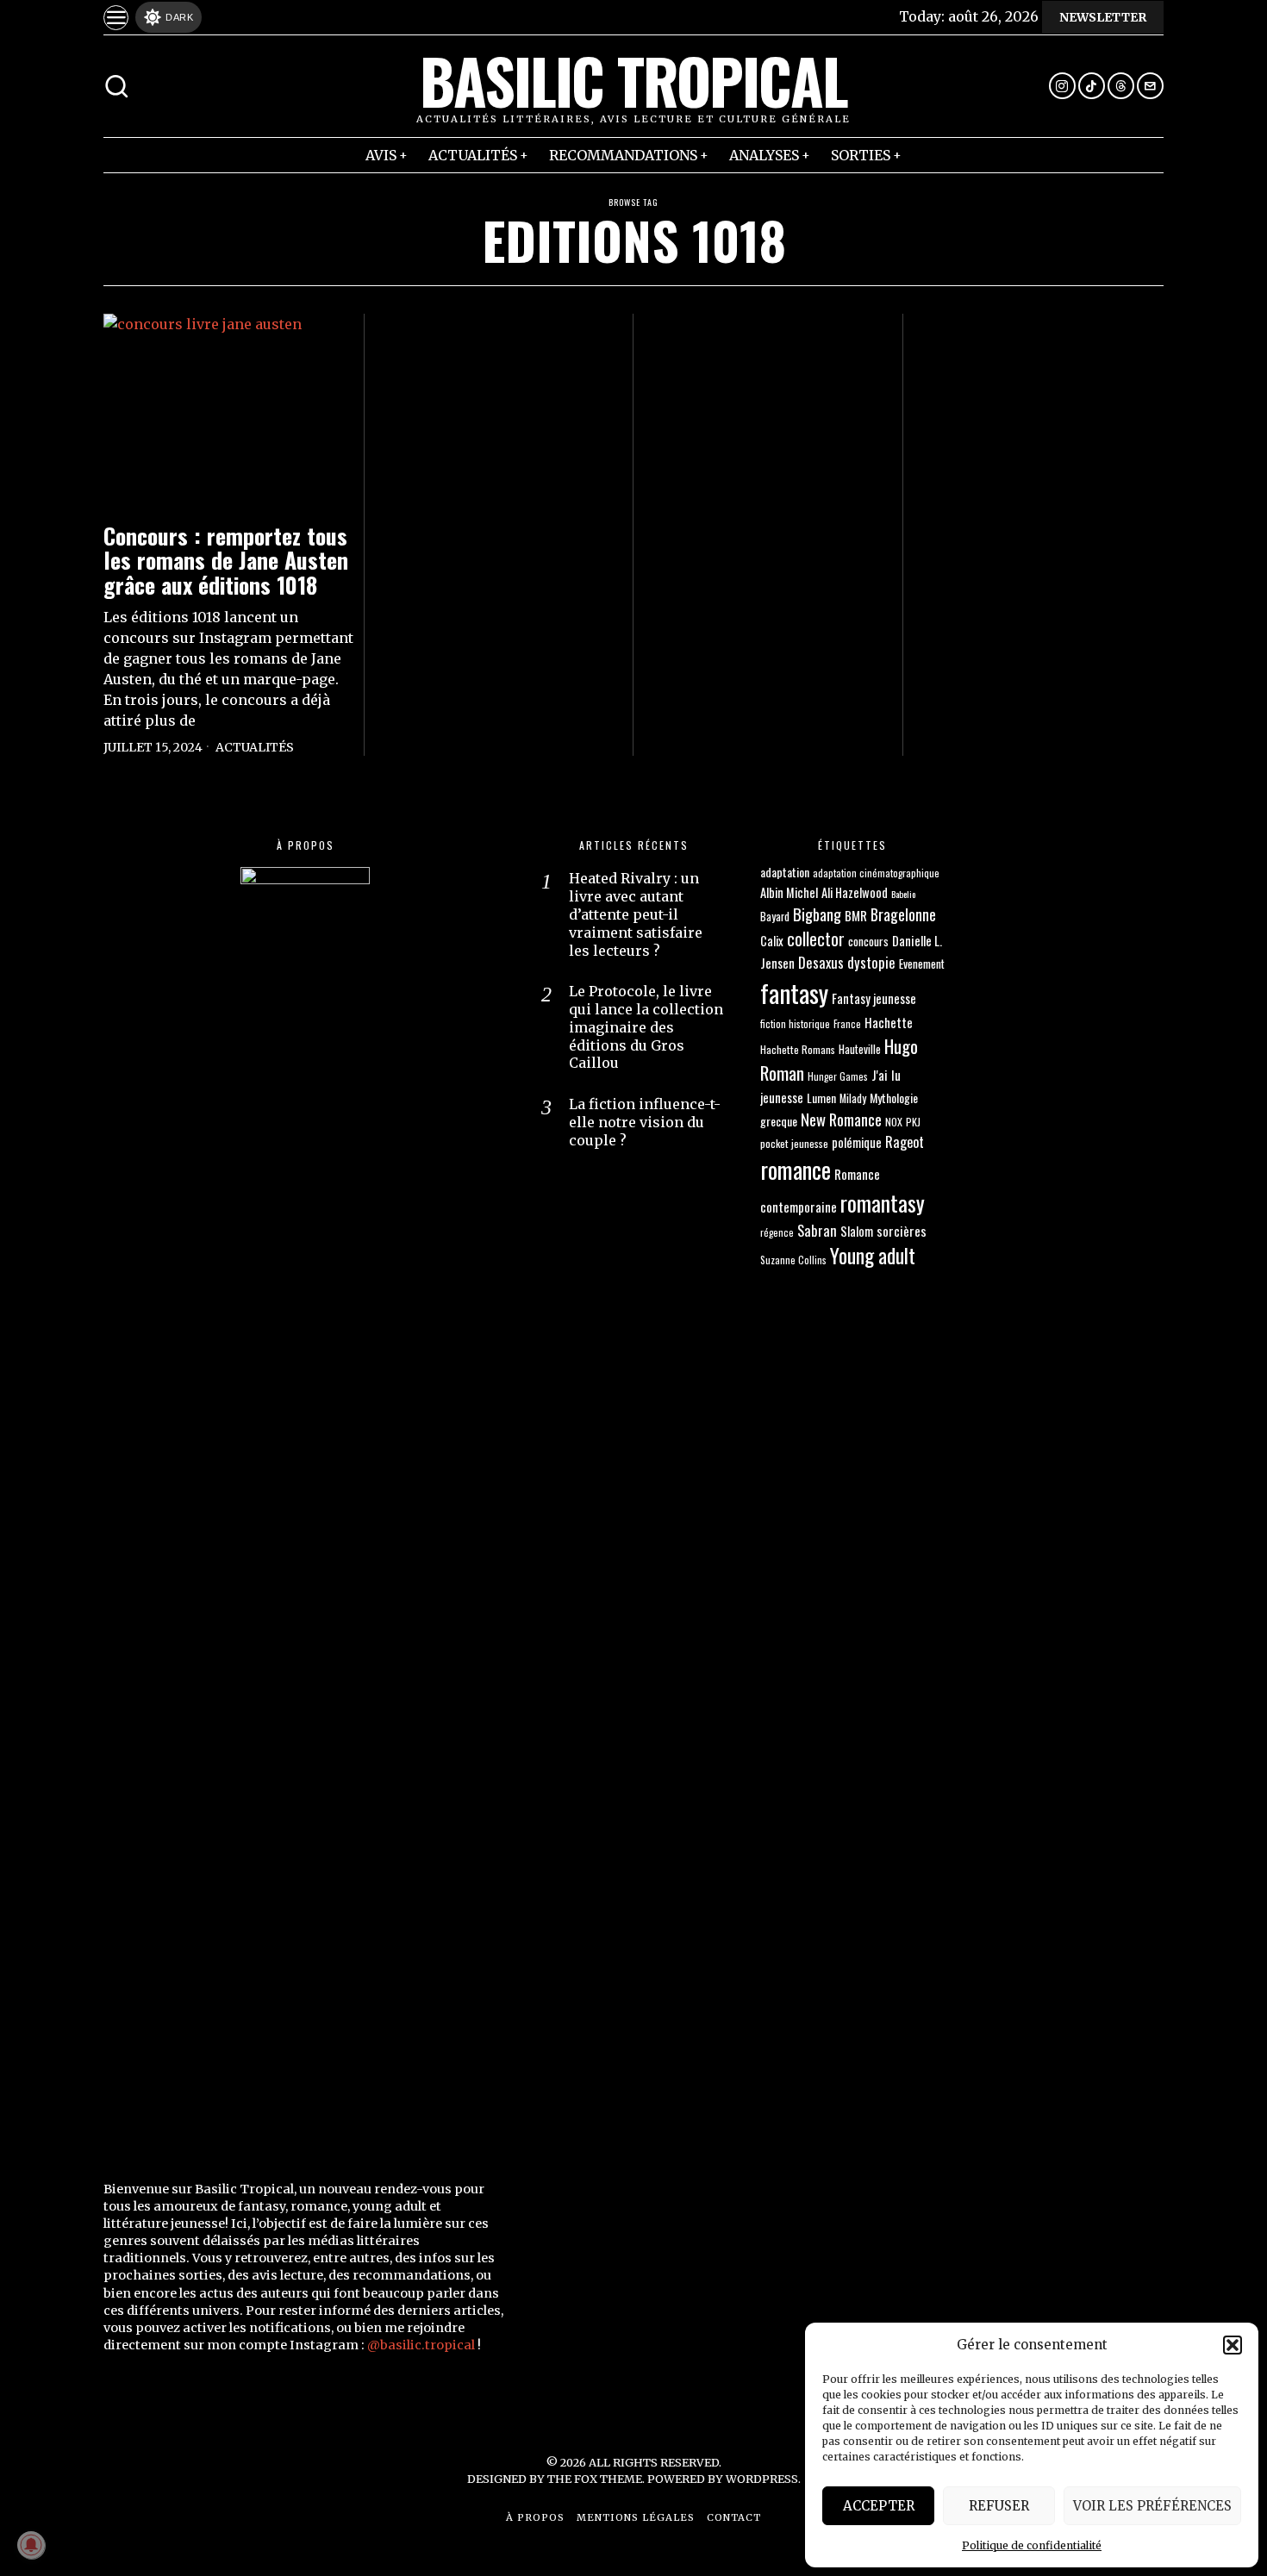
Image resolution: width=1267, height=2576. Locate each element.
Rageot (905, 1142)
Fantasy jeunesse (874, 998)
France (847, 1023)
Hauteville (860, 1049)
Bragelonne (903, 914)
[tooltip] (1062, 86)
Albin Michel (789, 892)
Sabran (817, 1230)
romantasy (883, 1203)
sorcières (902, 1231)
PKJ (913, 1122)
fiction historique (795, 1023)
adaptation (785, 872)
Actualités (255, 747)
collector (816, 939)
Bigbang (817, 914)
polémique (857, 1142)
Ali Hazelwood (855, 892)
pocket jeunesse (794, 1143)
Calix (772, 941)
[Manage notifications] (31, 2545)
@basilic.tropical (421, 2345)
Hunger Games (838, 1076)
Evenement (922, 964)
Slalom (857, 1231)
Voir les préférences (1152, 2506)
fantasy (794, 992)
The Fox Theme (595, 2479)
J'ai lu (886, 1075)
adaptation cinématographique (876, 873)
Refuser (999, 2506)
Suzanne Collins (793, 1260)
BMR (856, 915)
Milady (853, 1098)
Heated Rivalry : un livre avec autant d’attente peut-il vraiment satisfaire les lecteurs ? (636, 914)
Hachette (889, 1022)
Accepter (879, 2506)
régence (777, 1232)
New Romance (841, 1119)
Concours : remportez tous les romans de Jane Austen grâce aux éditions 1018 (226, 561)
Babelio (903, 894)
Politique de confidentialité (1032, 2545)
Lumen (821, 1098)
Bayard (775, 917)
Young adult (873, 1255)
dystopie (871, 962)
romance (796, 1169)
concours (868, 941)
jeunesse (782, 1097)
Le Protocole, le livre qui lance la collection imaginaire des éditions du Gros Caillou (646, 1027)
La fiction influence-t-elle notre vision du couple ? (645, 1122)
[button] (1233, 2345)
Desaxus (821, 962)
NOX (894, 1122)
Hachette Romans (798, 1049)
